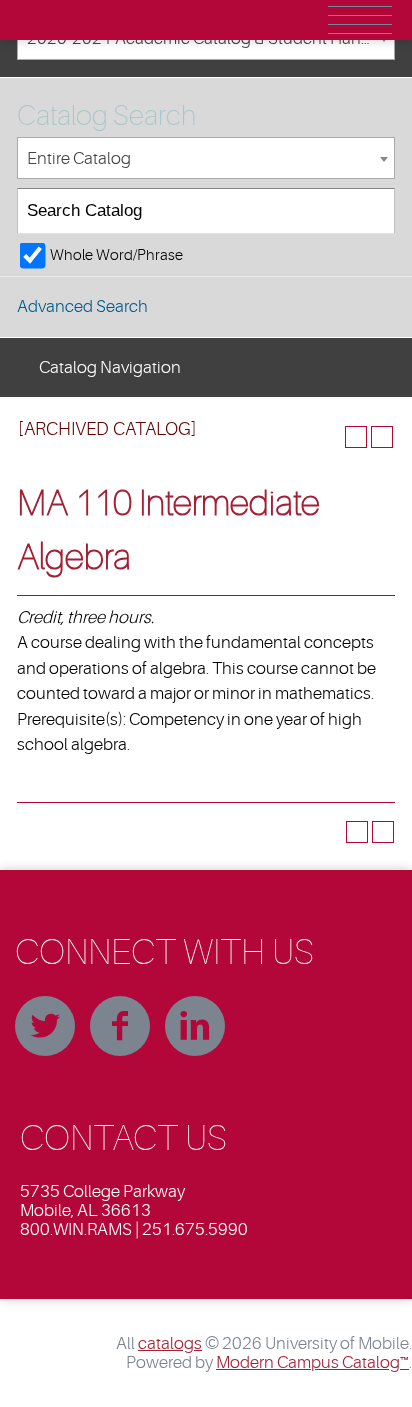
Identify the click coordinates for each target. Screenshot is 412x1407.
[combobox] (206, 158)
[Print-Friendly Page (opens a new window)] (356, 437)
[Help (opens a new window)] (382, 437)
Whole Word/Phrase (116, 255)
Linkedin (195, 1026)
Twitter (45, 1026)
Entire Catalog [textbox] (79, 158)
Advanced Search (82, 306)
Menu (360, 20)
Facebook (120, 1026)
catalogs (170, 1343)
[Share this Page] (330, 437)
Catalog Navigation (110, 367)
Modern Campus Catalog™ (312, 1362)
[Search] (372, 211)
